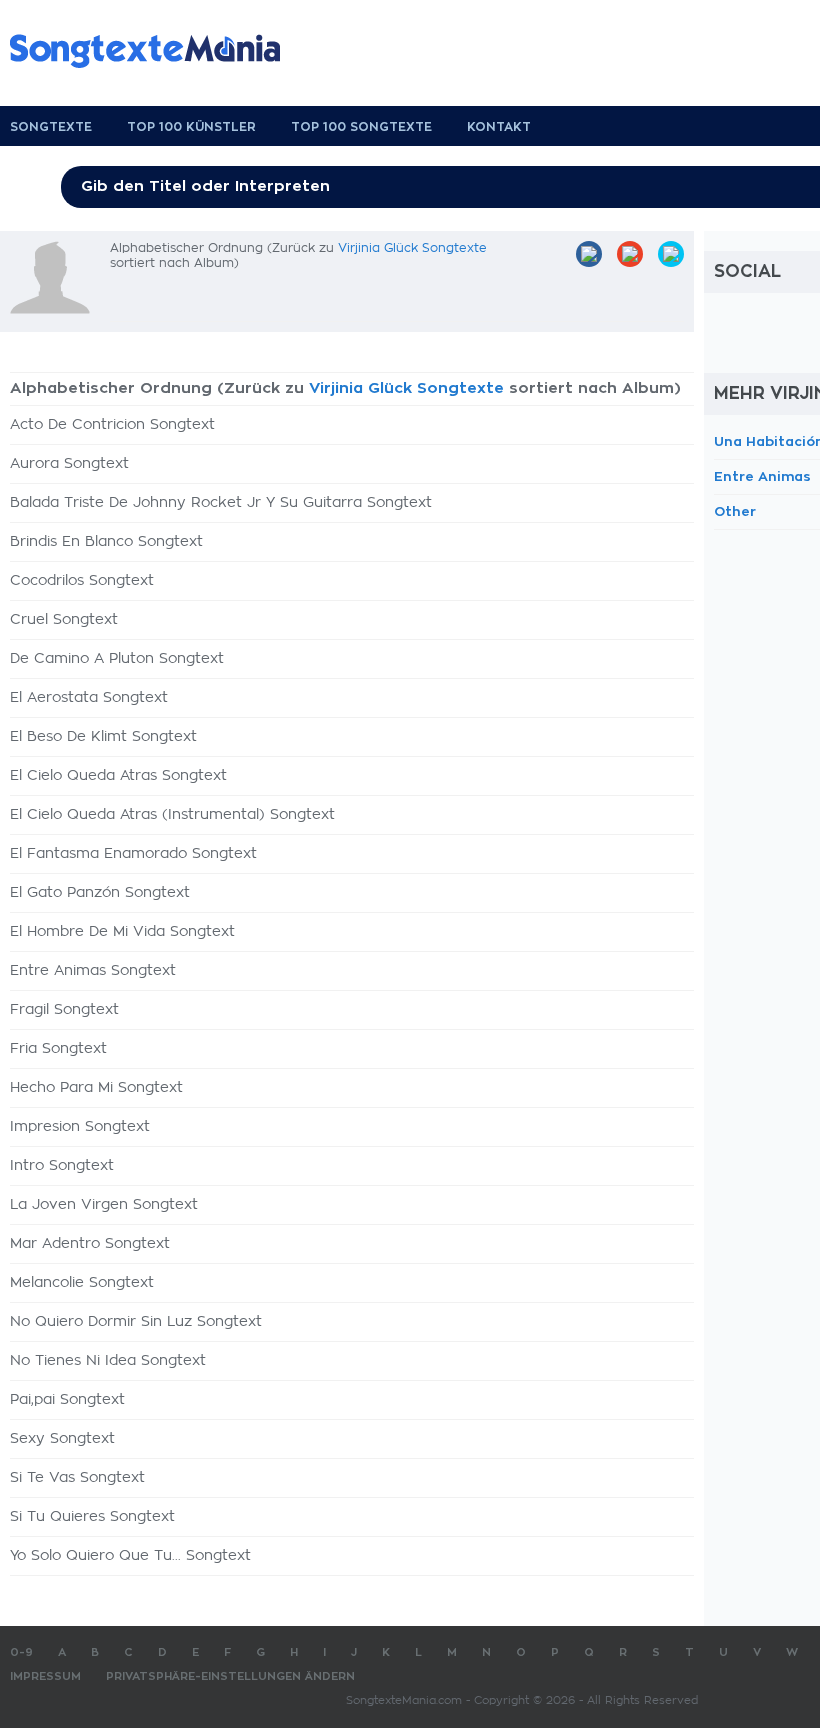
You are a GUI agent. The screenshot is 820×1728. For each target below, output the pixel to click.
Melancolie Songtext (82, 1283)
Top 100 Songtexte (361, 127)
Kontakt (499, 127)
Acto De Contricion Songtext (112, 425)
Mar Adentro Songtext (90, 1244)
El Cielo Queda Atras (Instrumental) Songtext (172, 815)
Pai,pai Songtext (67, 1400)
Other (735, 511)
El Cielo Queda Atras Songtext (118, 776)
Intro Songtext (62, 1166)
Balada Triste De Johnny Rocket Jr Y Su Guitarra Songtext (221, 503)
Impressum (45, 1676)
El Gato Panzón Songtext (100, 893)
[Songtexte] (155, 51)
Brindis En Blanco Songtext (106, 542)
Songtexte (51, 127)
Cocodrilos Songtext (82, 581)
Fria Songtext (58, 1049)
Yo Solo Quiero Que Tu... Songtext (130, 1556)
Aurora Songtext (69, 464)
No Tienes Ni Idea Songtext (108, 1361)
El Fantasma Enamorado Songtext (133, 854)
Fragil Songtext (64, 1010)
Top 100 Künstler (191, 127)
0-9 (21, 1652)
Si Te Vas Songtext (77, 1478)
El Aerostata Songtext (89, 698)
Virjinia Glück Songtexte (412, 248)
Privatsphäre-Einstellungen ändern (230, 1676)
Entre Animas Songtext (93, 971)
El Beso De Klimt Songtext (103, 737)
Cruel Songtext (64, 620)
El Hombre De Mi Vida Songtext (122, 932)
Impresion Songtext (80, 1127)
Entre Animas (762, 476)
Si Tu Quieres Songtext (92, 1517)
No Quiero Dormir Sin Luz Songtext (136, 1322)
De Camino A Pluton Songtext (117, 659)
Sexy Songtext (62, 1439)
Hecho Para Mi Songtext (96, 1088)
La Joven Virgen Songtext (104, 1205)
